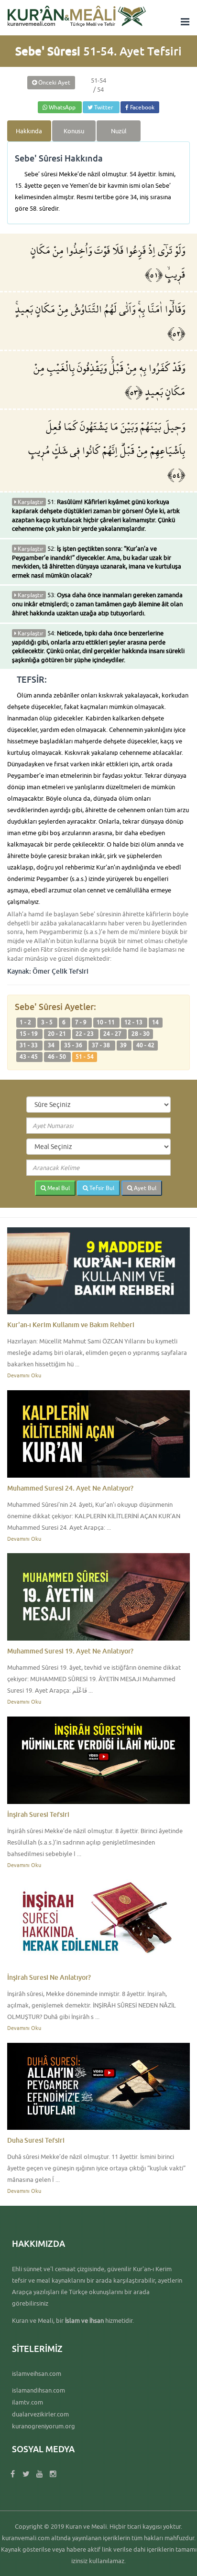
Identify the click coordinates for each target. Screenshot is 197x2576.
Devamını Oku (24, 1375)
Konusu (74, 131)
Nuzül (119, 131)
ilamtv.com (27, 2402)
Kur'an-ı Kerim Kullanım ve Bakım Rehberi (71, 1325)
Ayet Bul (144, 1188)
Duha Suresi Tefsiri (36, 2140)
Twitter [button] (104, 107)
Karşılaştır (30, 502)
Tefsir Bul (101, 1188)
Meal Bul (58, 1188)
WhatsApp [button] (62, 107)
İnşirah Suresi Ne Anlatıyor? (49, 1977)
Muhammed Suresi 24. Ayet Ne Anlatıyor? (70, 1488)
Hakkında (29, 131)
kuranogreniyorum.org (44, 2426)
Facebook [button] (142, 107)
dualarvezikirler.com (40, 2414)
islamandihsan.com (38, 2390)
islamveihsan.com (37, 2373)
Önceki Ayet (54, 82)
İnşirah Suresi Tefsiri (38, 1814)
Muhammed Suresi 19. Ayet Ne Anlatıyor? (70, 1651)
